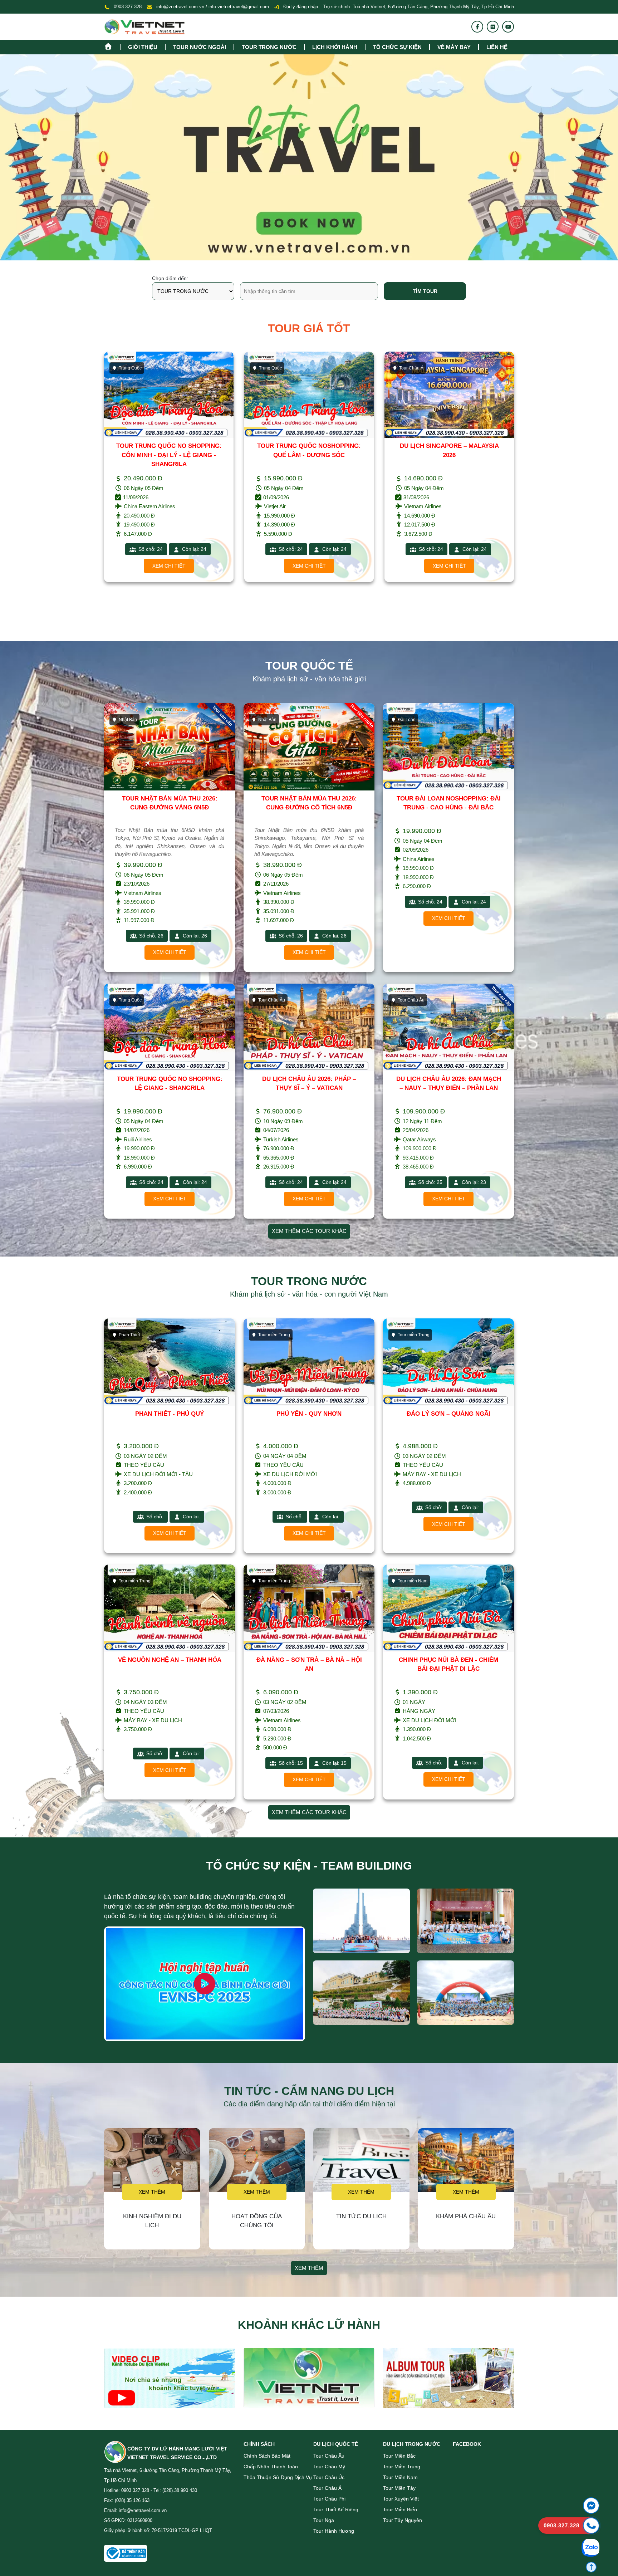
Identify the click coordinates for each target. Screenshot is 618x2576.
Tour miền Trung (402, 2467)
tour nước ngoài (200, 47)
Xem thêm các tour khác (309, 1231)
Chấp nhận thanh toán (271, 2467)
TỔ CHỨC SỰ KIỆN (397, 47)
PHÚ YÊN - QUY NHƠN (309, 1414)
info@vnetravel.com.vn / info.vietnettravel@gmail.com (213, 7)
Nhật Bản (408, 368)
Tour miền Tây (399, 2488)
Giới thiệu (143, 47)
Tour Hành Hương (334, 2531)
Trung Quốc (130, 368)
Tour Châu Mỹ (329, 2467)
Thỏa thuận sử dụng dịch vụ (278, 2477)
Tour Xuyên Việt (401, 2499)
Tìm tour (425, 291)
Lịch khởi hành (335, 47)
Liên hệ (497, 47)
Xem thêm (152, 2192)
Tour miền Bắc (399, 2456)
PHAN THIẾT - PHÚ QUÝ (170, 1414)
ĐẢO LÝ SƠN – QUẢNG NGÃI (448, 1414)
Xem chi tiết (169, 566)
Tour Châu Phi (329, 2499)
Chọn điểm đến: (170, 278)
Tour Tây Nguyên (403, 2520)
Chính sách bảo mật (267, 2456)
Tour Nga (324, 2520)
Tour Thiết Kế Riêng (336, 2509)
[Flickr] (493, 27)
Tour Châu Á (271, 368)
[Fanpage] (477, 27)
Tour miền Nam (400, 2477)
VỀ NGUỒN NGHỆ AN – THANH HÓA (170, 1660)
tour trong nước (269, 47)
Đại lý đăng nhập (300, 7)
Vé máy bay (454, 47)
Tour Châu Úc (329, 2477)
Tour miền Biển (400, 2509)
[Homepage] (112, 46)
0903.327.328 (128, 7)
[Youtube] (508, 27)
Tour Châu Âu (329, 2456)
